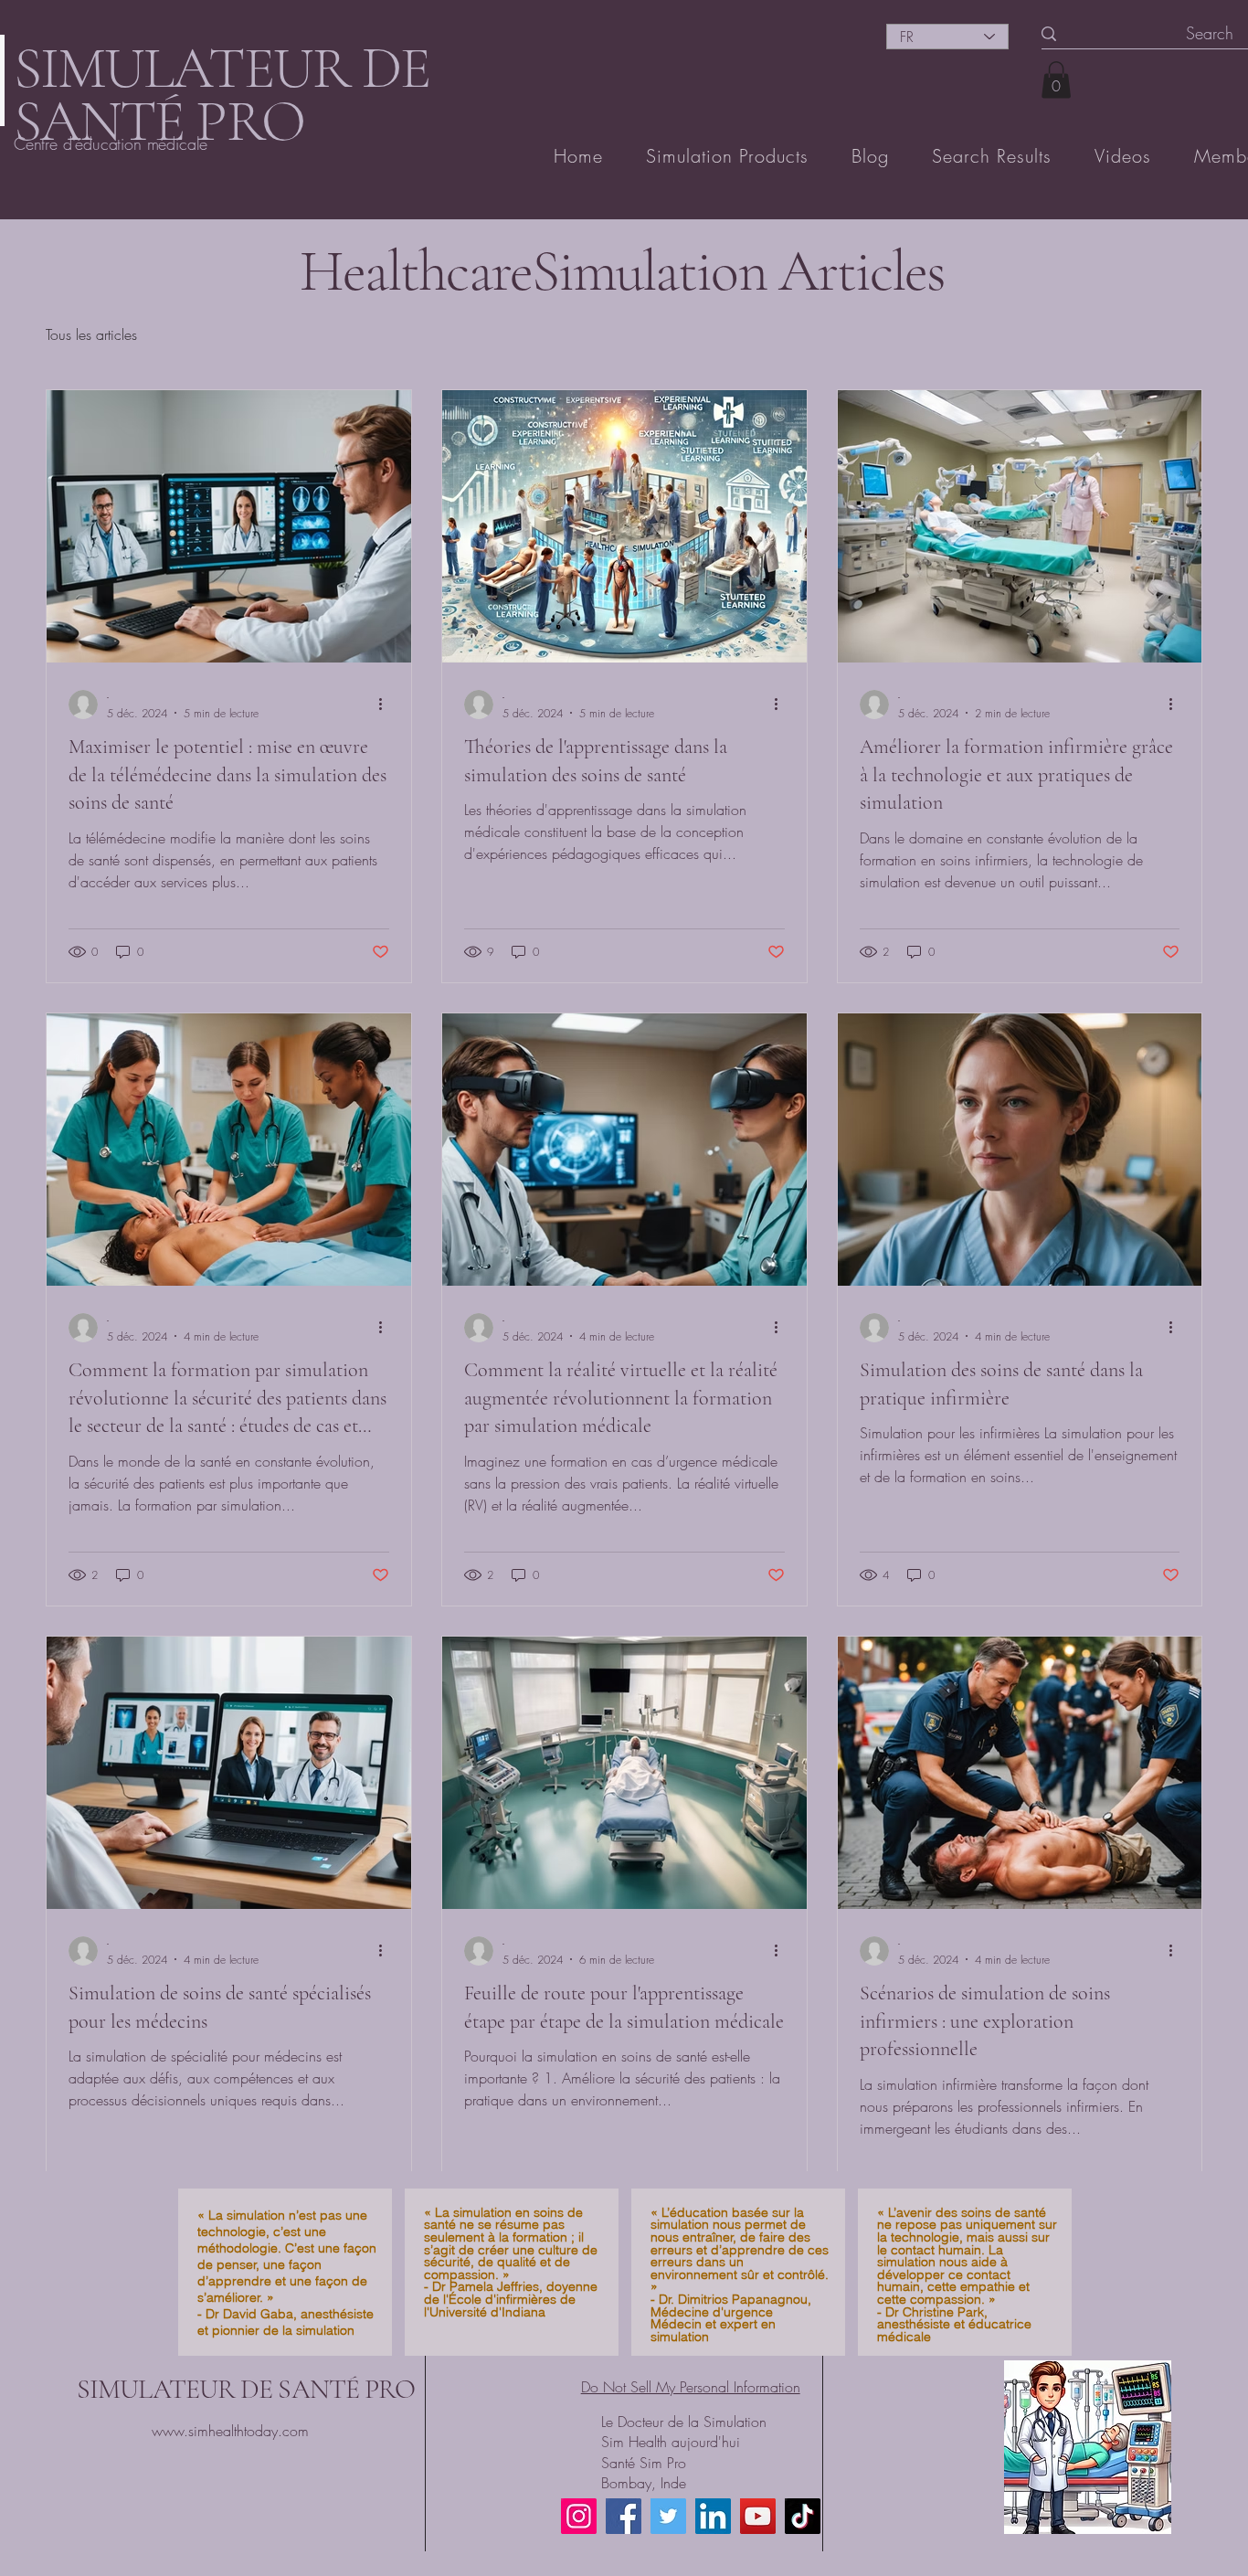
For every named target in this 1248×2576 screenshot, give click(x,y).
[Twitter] (668, 2516)
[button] (1056, 80)
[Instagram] (579, 2516)
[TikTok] (803, 2516)
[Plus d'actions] (386, 705)
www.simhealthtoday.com (230, 2431)
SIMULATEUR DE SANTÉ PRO (246, 2389)
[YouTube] (758, 2516)
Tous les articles (91, 334)
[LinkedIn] (713, 2516)
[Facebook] (624, 2516)
